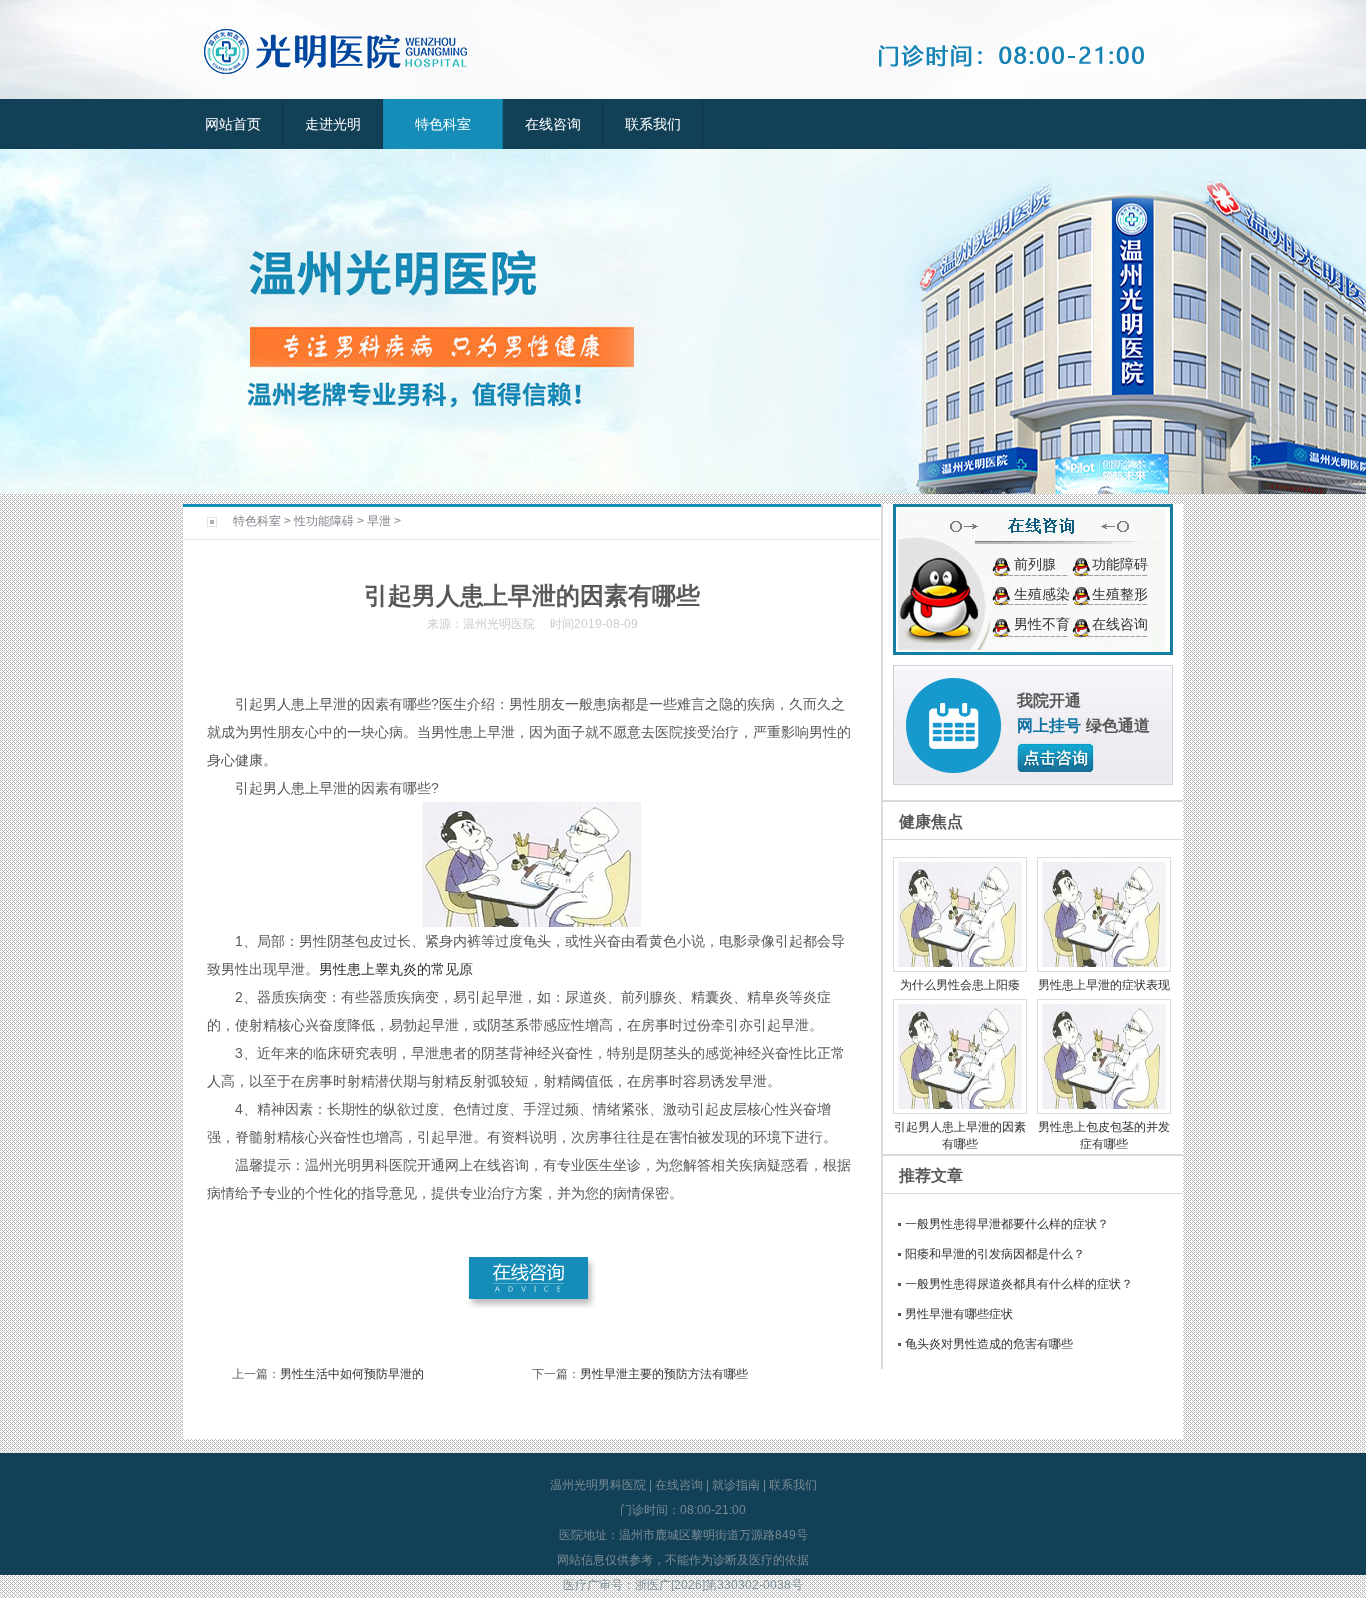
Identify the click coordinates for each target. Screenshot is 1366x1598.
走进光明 (333, 124)
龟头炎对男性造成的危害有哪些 (989, 1344)
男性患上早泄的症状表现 (1104, 985)
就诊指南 (736, 1485)
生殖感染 (1042, 594)
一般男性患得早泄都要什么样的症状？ (1007, 1224)
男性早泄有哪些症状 (959, 1314)
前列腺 (1035, 564)
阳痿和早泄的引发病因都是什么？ (995, 1254)
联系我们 (653, 124)
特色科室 (443, 124)
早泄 (379, 521)
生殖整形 (1120, 594)
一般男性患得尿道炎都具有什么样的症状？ (1019, 1284)
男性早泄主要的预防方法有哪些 (664, 1374)
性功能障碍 (324, 521)
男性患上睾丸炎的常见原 (396, 969)
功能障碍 (1120, 564)
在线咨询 (553, 124)
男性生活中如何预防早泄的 (352, 1374)
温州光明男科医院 (598, 1485)
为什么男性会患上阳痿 (960, 985)
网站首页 (233, 124)
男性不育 (1042, 624)
